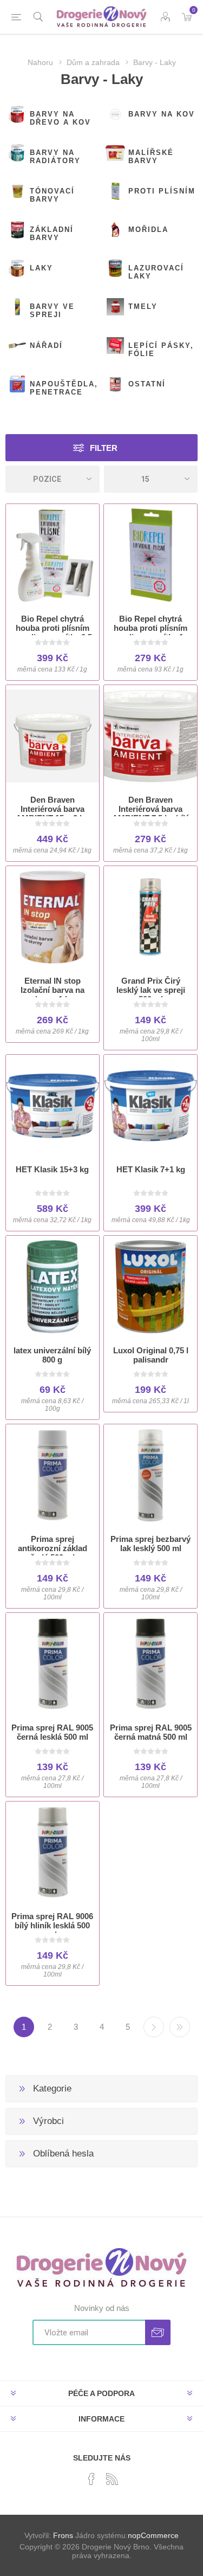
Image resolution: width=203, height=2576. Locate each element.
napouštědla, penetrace (64, 388)
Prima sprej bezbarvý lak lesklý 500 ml (150, 1544)
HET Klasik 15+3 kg (52, 1169)
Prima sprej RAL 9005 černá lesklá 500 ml (52, 1732)
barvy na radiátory (55, 157)
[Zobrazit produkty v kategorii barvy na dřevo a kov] (17, 114)
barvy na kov (162, 114)
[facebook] (91, 2479)
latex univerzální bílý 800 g (52, 1355)
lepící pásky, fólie (161, 350)
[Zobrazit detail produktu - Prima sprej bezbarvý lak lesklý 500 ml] (150, 1475)
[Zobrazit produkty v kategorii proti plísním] (115, 191)
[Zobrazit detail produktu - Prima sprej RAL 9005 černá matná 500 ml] (150, 1664)
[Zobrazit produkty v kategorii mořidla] (115, 230)
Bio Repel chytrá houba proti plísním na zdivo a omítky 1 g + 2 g (151, 632)
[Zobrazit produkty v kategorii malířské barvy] (115, 153)
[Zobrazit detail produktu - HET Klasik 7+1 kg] (150, 1106)
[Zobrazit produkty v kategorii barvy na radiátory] (17, 153)
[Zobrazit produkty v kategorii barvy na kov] (115, 114)
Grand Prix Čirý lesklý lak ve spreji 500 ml (151, 990)
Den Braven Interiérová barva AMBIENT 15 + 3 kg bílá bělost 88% (52, 814)
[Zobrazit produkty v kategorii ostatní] (115, 384)
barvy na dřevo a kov (60, 118)
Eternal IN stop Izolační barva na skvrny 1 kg (53, 990)
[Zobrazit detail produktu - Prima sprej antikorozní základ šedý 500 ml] (53, 1475)
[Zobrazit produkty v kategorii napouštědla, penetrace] (17, 384)
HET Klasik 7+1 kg (151, 1169)
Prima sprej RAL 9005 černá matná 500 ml (151, 1732)
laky (41, 268)
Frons (63, 2535)
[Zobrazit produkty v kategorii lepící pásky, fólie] (115, 346)
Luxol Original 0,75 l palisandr (151, 1355)
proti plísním (162, 191)
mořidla (148, 230)
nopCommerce (153, 2535)
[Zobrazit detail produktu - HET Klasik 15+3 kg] (53, 1106)
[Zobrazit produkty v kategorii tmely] (115, 307)
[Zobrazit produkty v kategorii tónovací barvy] (17, 191)
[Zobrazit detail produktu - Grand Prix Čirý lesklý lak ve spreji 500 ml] (150, 917)
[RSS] (112, 2479)
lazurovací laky (156, 272)
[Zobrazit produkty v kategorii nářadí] (17, 346)
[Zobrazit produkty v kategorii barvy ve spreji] (17, 307)
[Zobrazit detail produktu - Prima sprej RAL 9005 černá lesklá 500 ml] (53, 1664)
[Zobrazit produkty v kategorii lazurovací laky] (115, 268)
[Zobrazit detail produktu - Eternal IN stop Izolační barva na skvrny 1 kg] (53, 917)
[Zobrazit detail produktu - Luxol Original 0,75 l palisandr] (150, 1287)
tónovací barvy (52, 195)
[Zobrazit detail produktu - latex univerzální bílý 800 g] (53, 1287)
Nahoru (40, 62)
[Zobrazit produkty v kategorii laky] (17, 268)
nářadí (46, 346)
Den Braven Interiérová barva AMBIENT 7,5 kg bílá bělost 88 (151, 814)
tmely (143, 306)
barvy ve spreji (52, 311)
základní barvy (52, 234)
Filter (104, 448)
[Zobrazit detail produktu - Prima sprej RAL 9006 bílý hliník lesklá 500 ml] (53, 1852)
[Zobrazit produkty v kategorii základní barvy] (17, 230)
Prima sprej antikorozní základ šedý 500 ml (53, 1548)
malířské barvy (151, 157)
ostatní (147, 384)
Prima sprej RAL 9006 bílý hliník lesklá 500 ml (52, 1925)
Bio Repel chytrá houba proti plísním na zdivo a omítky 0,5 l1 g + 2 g (53, 632)
